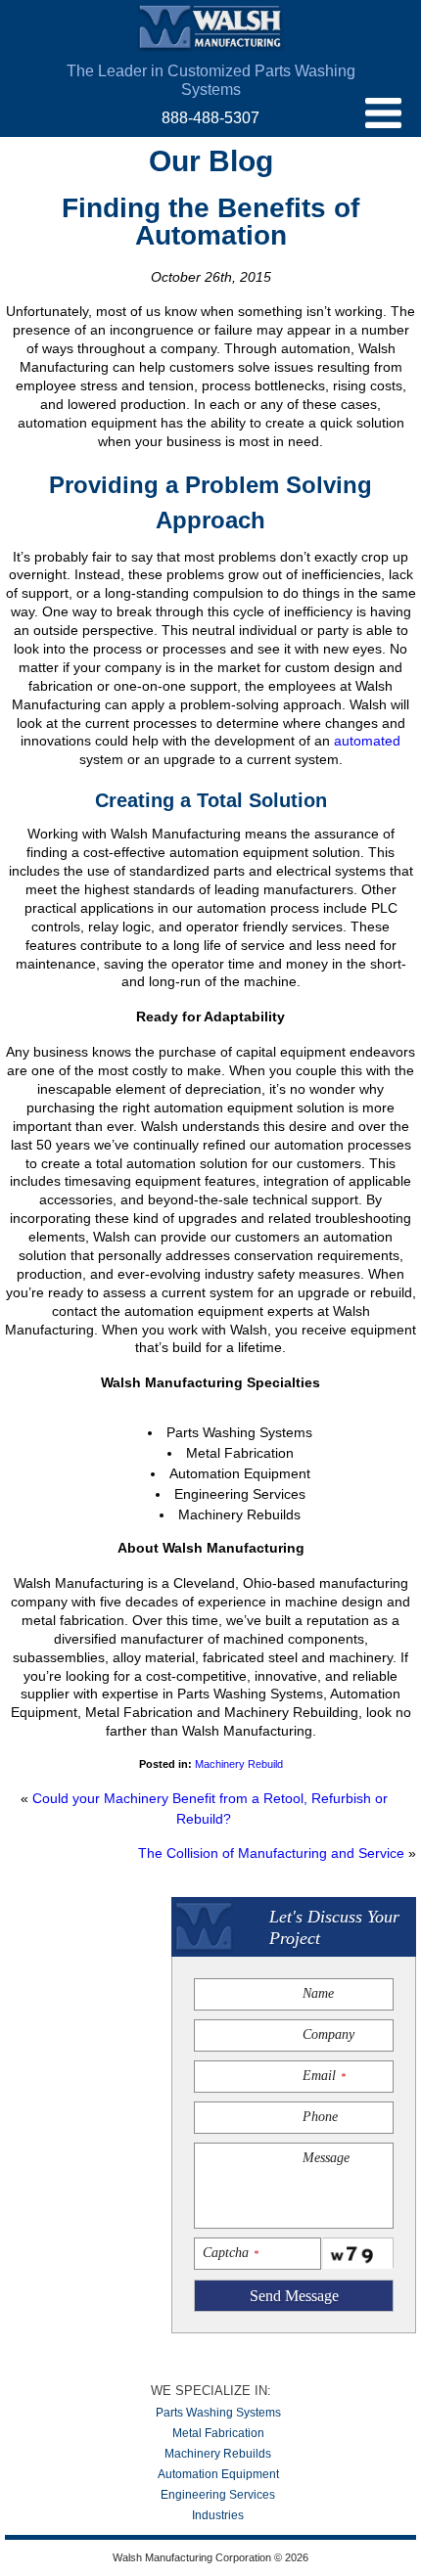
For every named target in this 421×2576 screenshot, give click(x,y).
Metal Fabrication (218, 2433)
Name (318, 1993)
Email (324, 2076)
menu (383, 113)
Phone (320, 2117)
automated (367, 741)
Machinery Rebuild (239, 1764)
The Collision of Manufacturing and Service (271, 1853)
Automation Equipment (218, 2474)
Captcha (231, 2253)
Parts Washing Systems (218, 2413)
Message (326, 2158)
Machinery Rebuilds (218, 2454)
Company (328, 2034)
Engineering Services (218, 2495)
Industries (218, 2515)
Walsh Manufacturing (210, 28)
